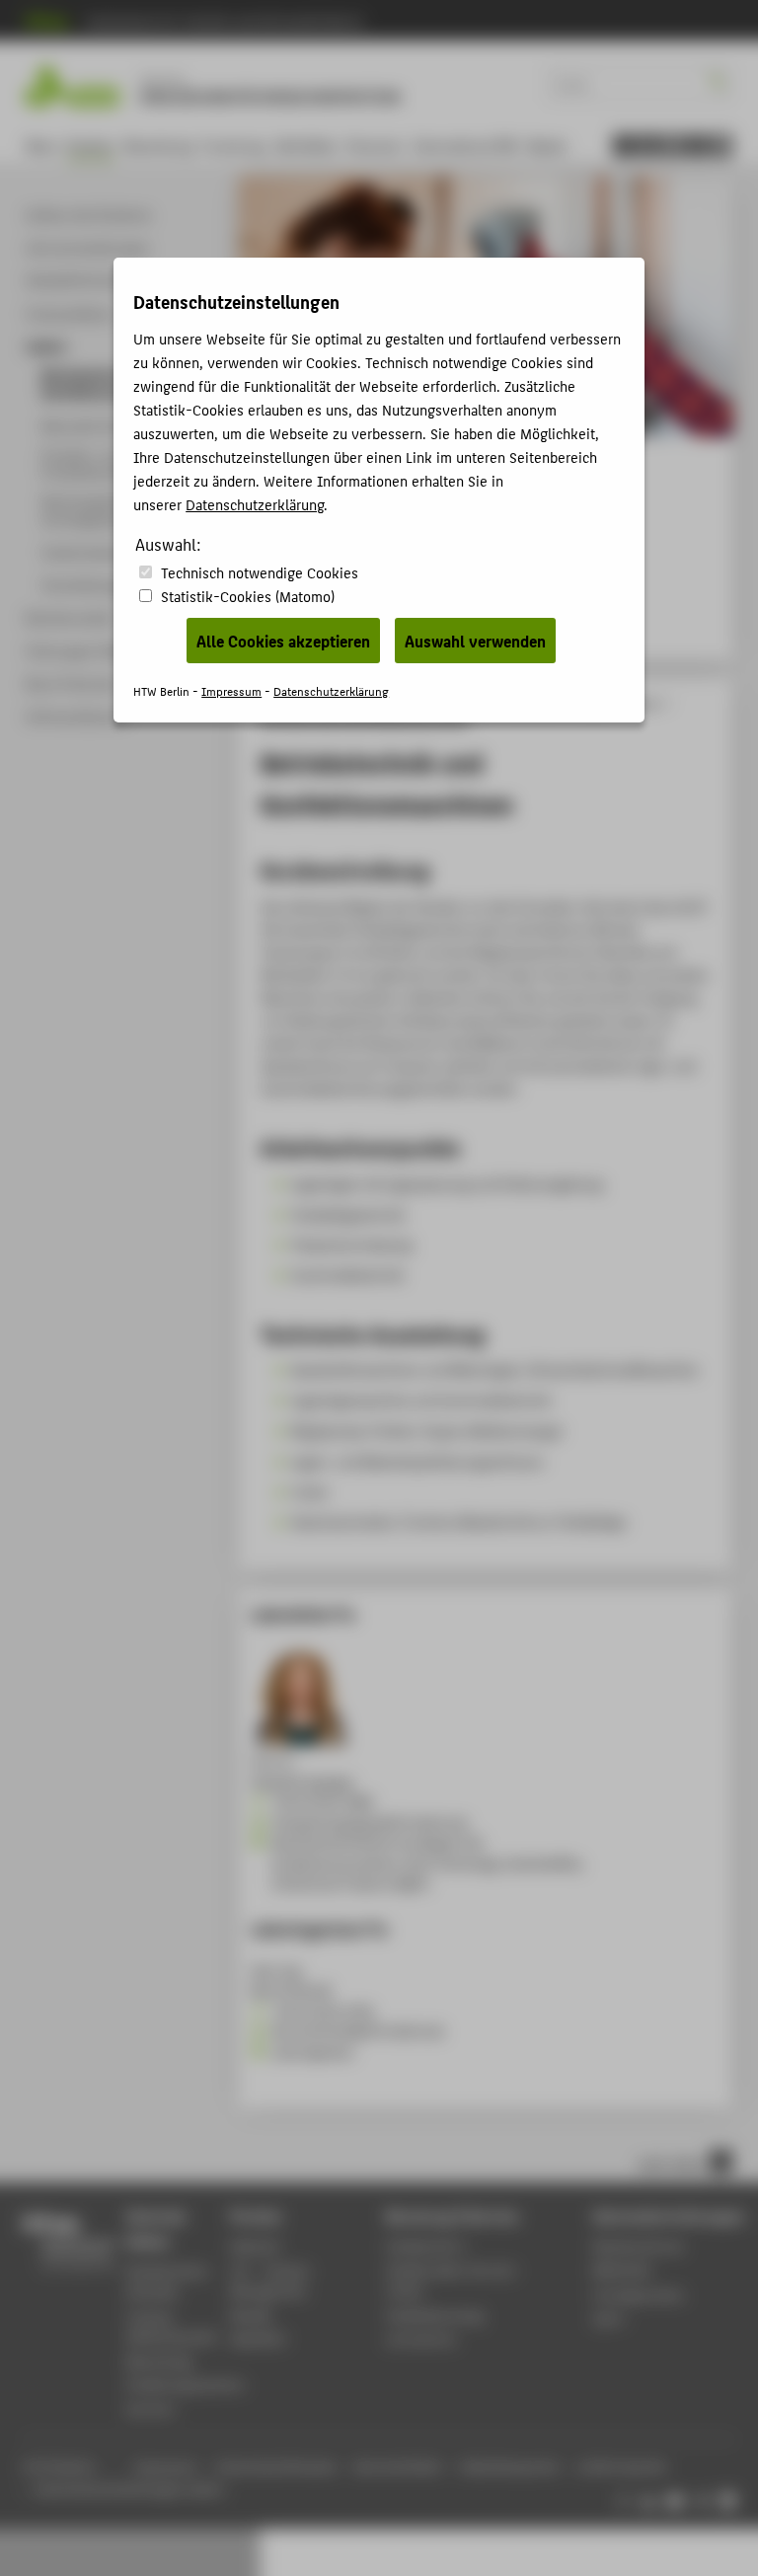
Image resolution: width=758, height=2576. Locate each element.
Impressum (231, 690)
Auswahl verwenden (475, 641)
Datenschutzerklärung (255, 504)
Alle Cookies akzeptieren (283, 641)
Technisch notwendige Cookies (260, 572)
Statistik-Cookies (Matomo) (248, 596)
